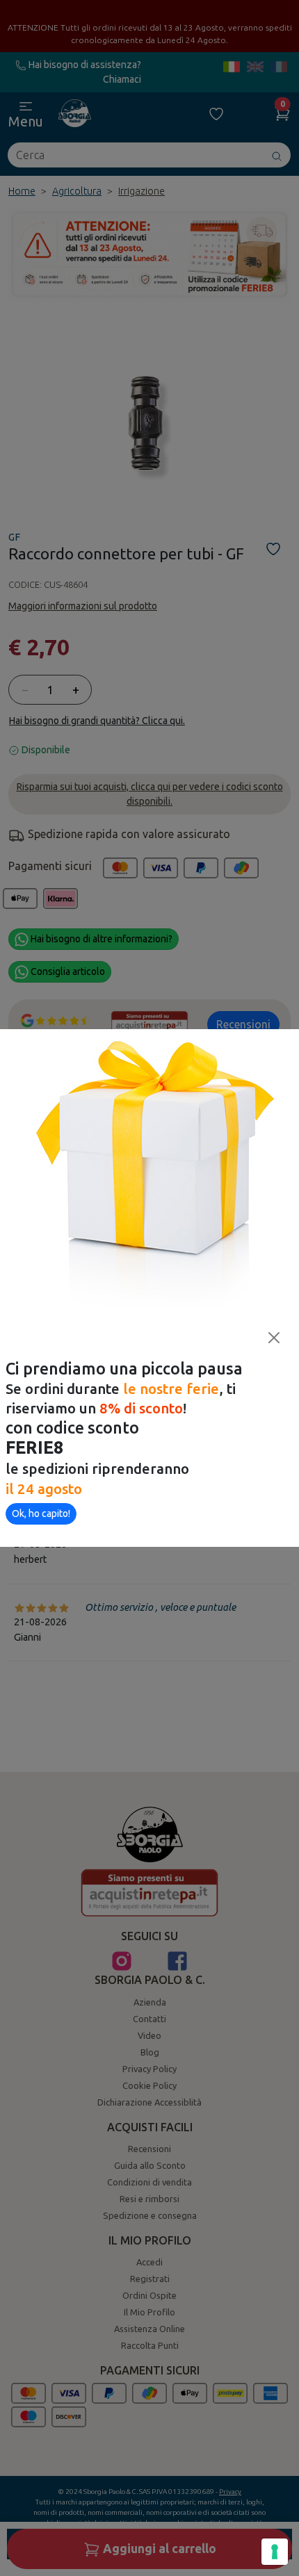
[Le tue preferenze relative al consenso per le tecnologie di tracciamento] (275, 2552)
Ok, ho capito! (41, 1513)
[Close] (274, 1338)
